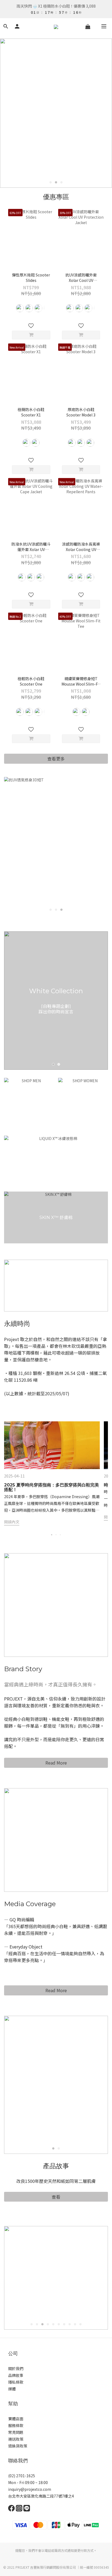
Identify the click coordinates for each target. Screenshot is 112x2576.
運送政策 (16, 2439)
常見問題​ (16, 2432)
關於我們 (16, 2368)
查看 (56, 2197)
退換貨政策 (18, 2446)
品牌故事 (16, 2375)
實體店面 (16, 2419)
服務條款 (16, 2425)
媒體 (12, 2389)
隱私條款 (16, 2382)
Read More (56, 1763)
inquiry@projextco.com (30, 2489)
